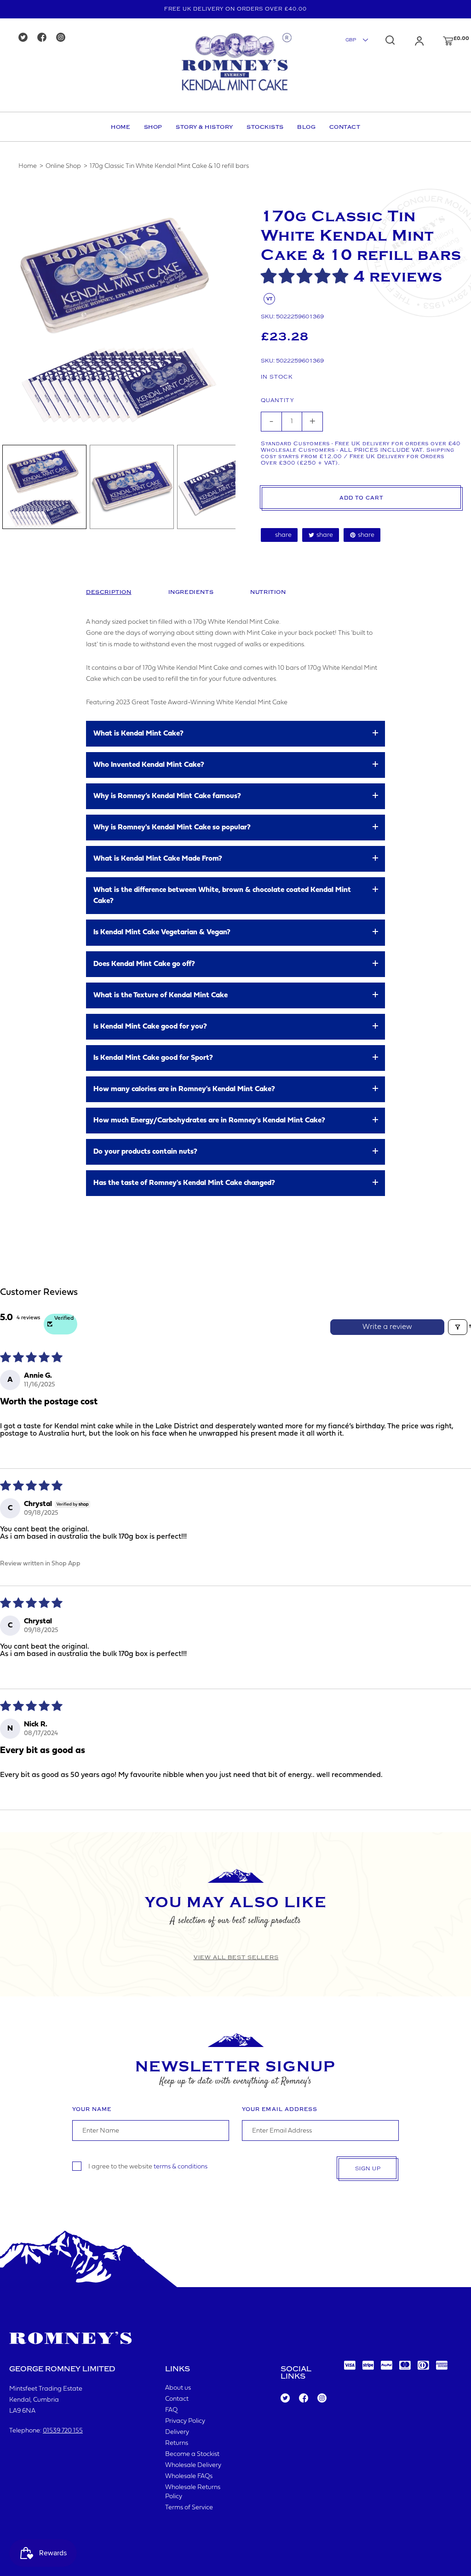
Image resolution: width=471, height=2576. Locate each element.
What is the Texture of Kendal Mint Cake (161, 995)
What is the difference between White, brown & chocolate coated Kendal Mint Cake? (222, 896)
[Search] (390, 40)
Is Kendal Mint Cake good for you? (150, 1027)
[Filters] (458, 1327)
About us (178, 2388)
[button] (307, 277)
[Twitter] (26, 38)
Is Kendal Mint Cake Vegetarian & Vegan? (162, 932)
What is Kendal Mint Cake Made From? (158, 859)
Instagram (322, 2398)
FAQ (171, 2410)
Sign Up (368, 2169)
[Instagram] (64, 38)
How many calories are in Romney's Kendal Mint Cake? (184, 1089)
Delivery (177, 2432)
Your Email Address (280, 2109)
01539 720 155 (63, 2431)
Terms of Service (189, 2508)
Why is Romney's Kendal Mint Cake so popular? (172, 828)
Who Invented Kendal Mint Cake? (149, 765)
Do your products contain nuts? (145, 1152)
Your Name (92, 2109)
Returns (177, 2443)
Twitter (285, 2398)
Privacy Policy (185, 2421)
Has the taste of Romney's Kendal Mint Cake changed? (184, 1183)
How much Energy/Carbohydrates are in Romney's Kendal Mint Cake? (209, 1121)
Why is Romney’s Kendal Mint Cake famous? (167, 796)
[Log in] (410, 41)
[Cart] (439, 41)
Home (121, 127)
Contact (345, 127)
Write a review (387, 1327)
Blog (306, 127)
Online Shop (63, 166)
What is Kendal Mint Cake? (138, 734)
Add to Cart (361, 498)
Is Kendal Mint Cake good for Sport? (153, 1058)
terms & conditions (181, 2166)
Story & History (204, 127)
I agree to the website (148, 2166)
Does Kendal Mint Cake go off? (144, 964)
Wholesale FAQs (189, 2476)
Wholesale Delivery (193, 2465)
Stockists (265, 127)
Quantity (277, 400)
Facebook (303, 2398)
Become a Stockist (192, 2454)
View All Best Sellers (236, 1957)
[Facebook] (45, 38)
